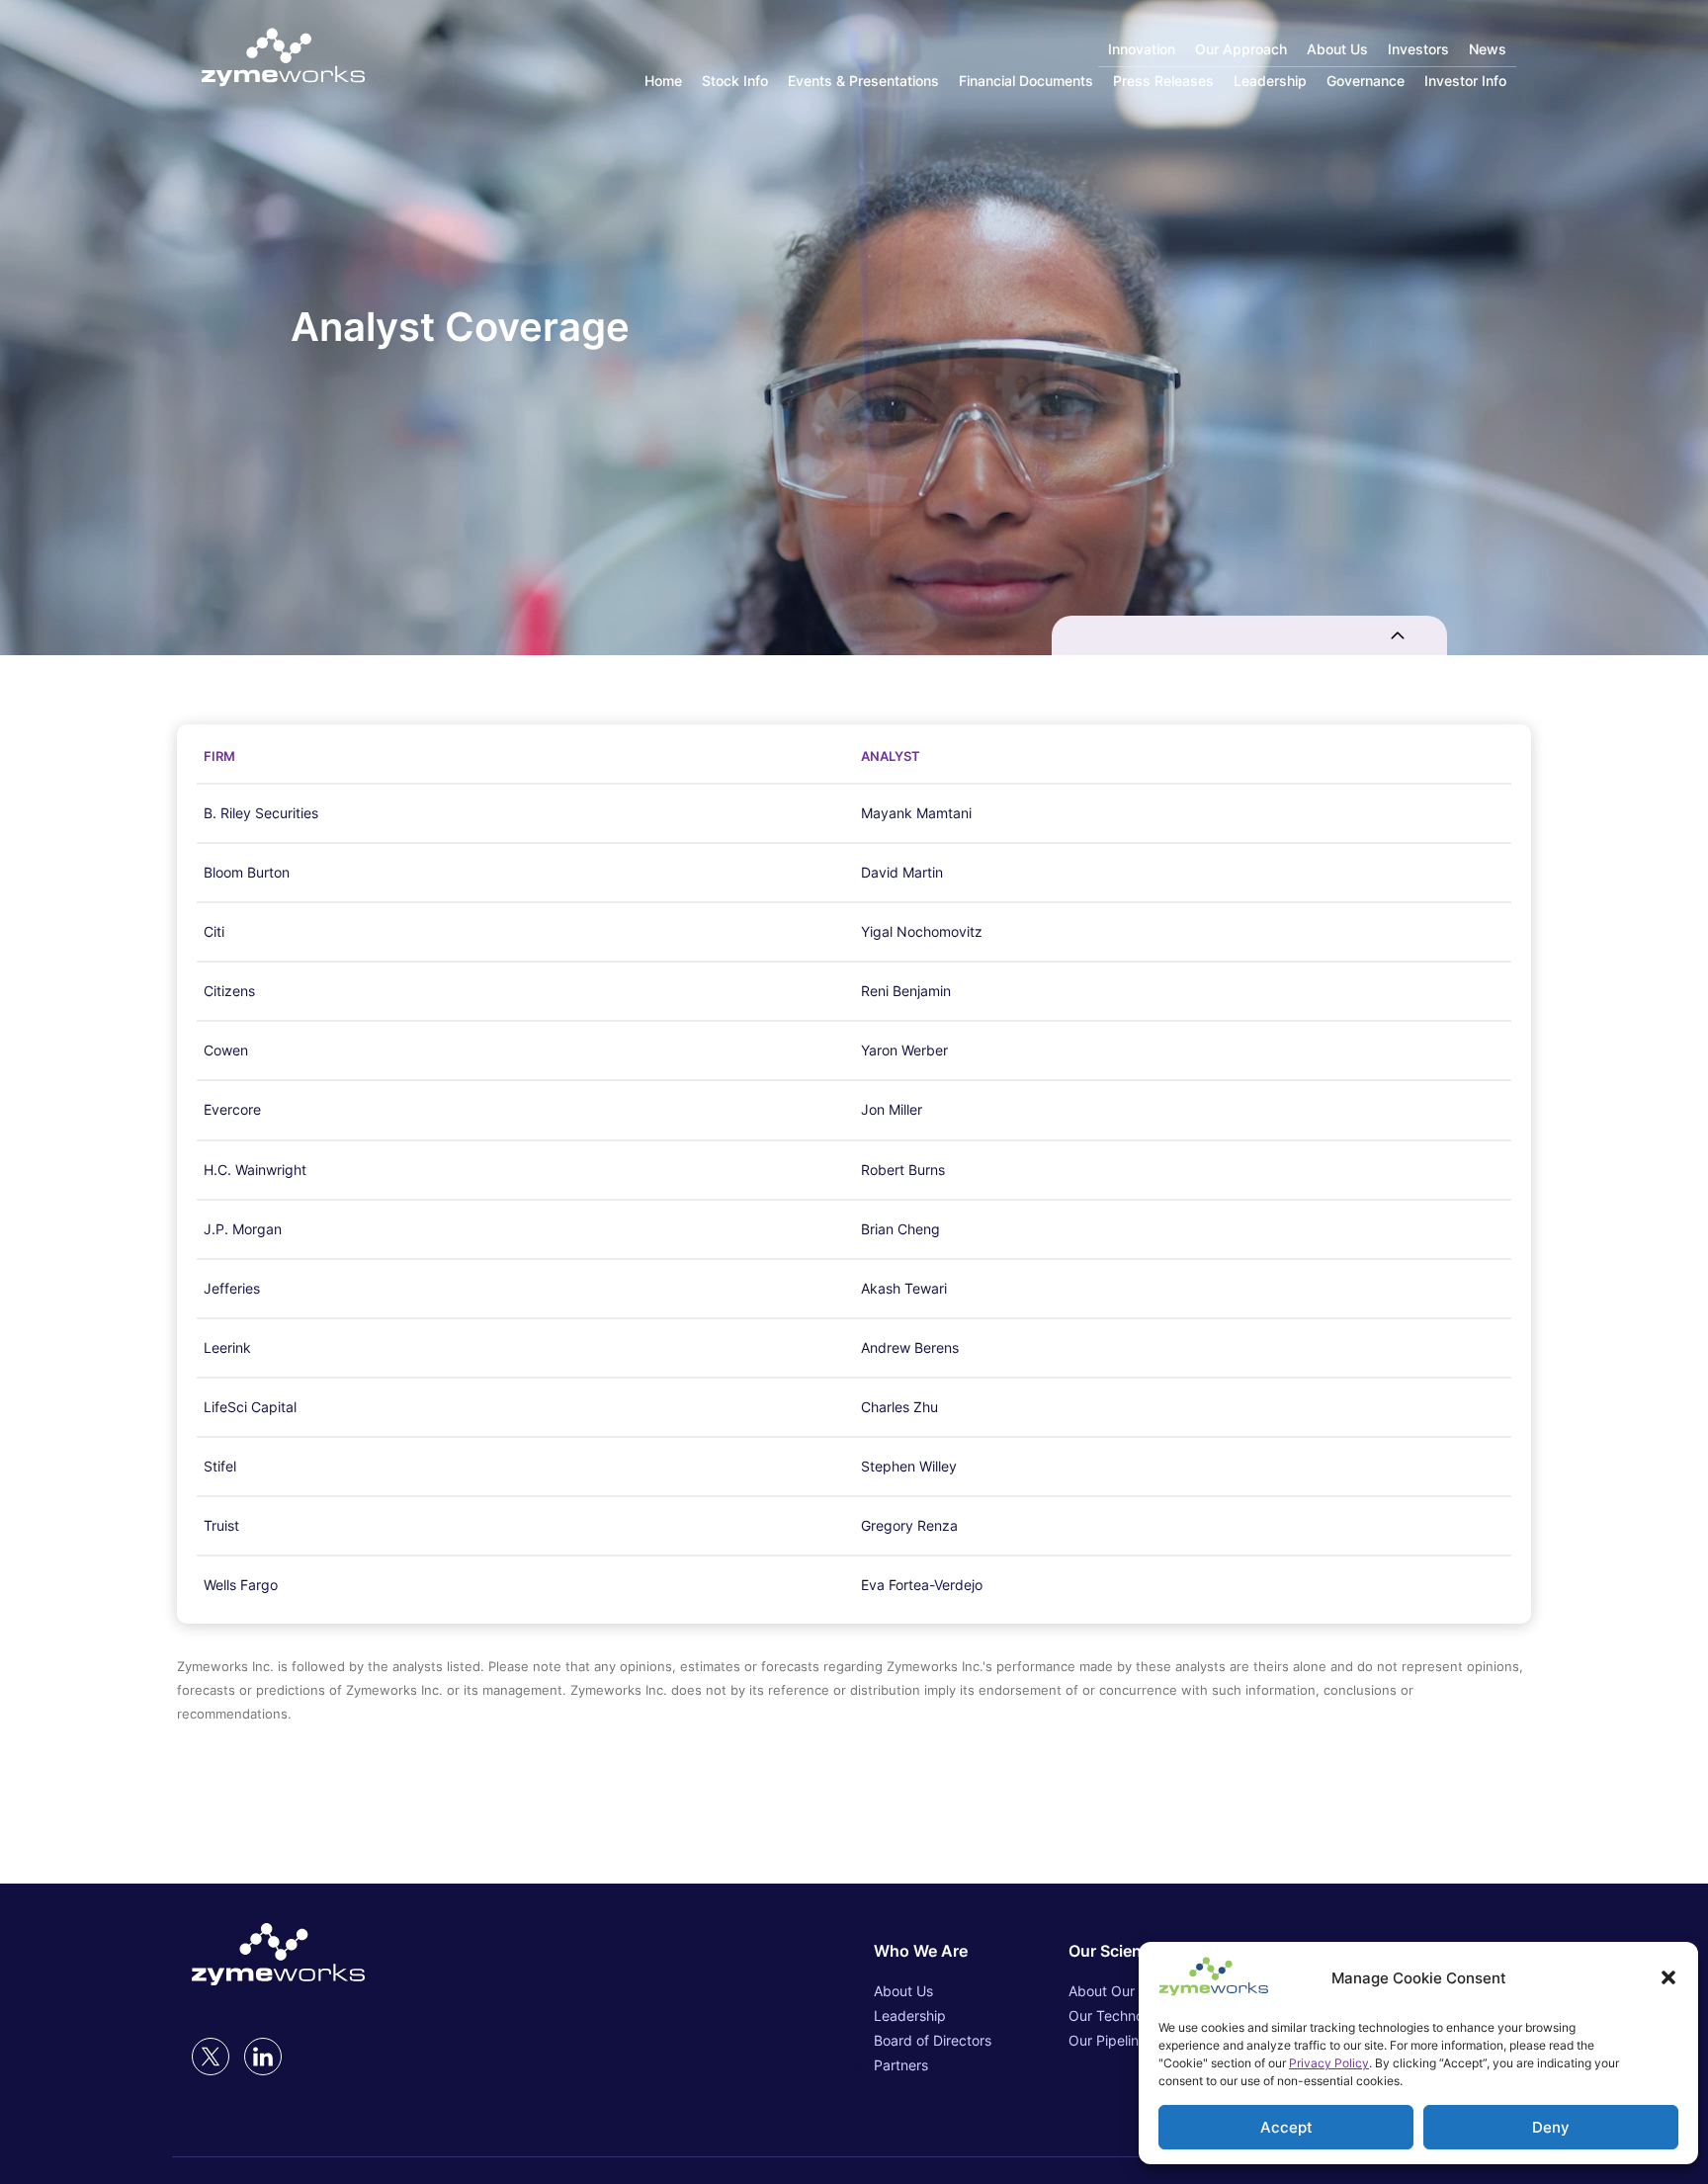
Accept (1286, 2127)
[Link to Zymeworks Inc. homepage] (283, 59)
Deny (1551, 2127)
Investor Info (1465, 81)
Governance (1366, 81)
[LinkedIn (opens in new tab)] (263, 2057)
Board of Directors (933, 2040)
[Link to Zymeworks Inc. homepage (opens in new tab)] (278, 1956)
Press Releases (1163, 81)
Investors (1418, 49)
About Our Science (1129, 1991)
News (1488, 49)
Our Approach (1241, 49)
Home (663, 81)
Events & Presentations (863, 81)
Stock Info (735, 81)
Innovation (1142, 49)
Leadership (1270, 81)
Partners (901, 2065)
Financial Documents (1026, 81)
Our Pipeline (1108, 2040)
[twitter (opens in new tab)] (211, 2057)
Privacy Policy (1329, 2063)
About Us (1337, 49)
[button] (1668, 1977)
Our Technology (1120, 2016)
